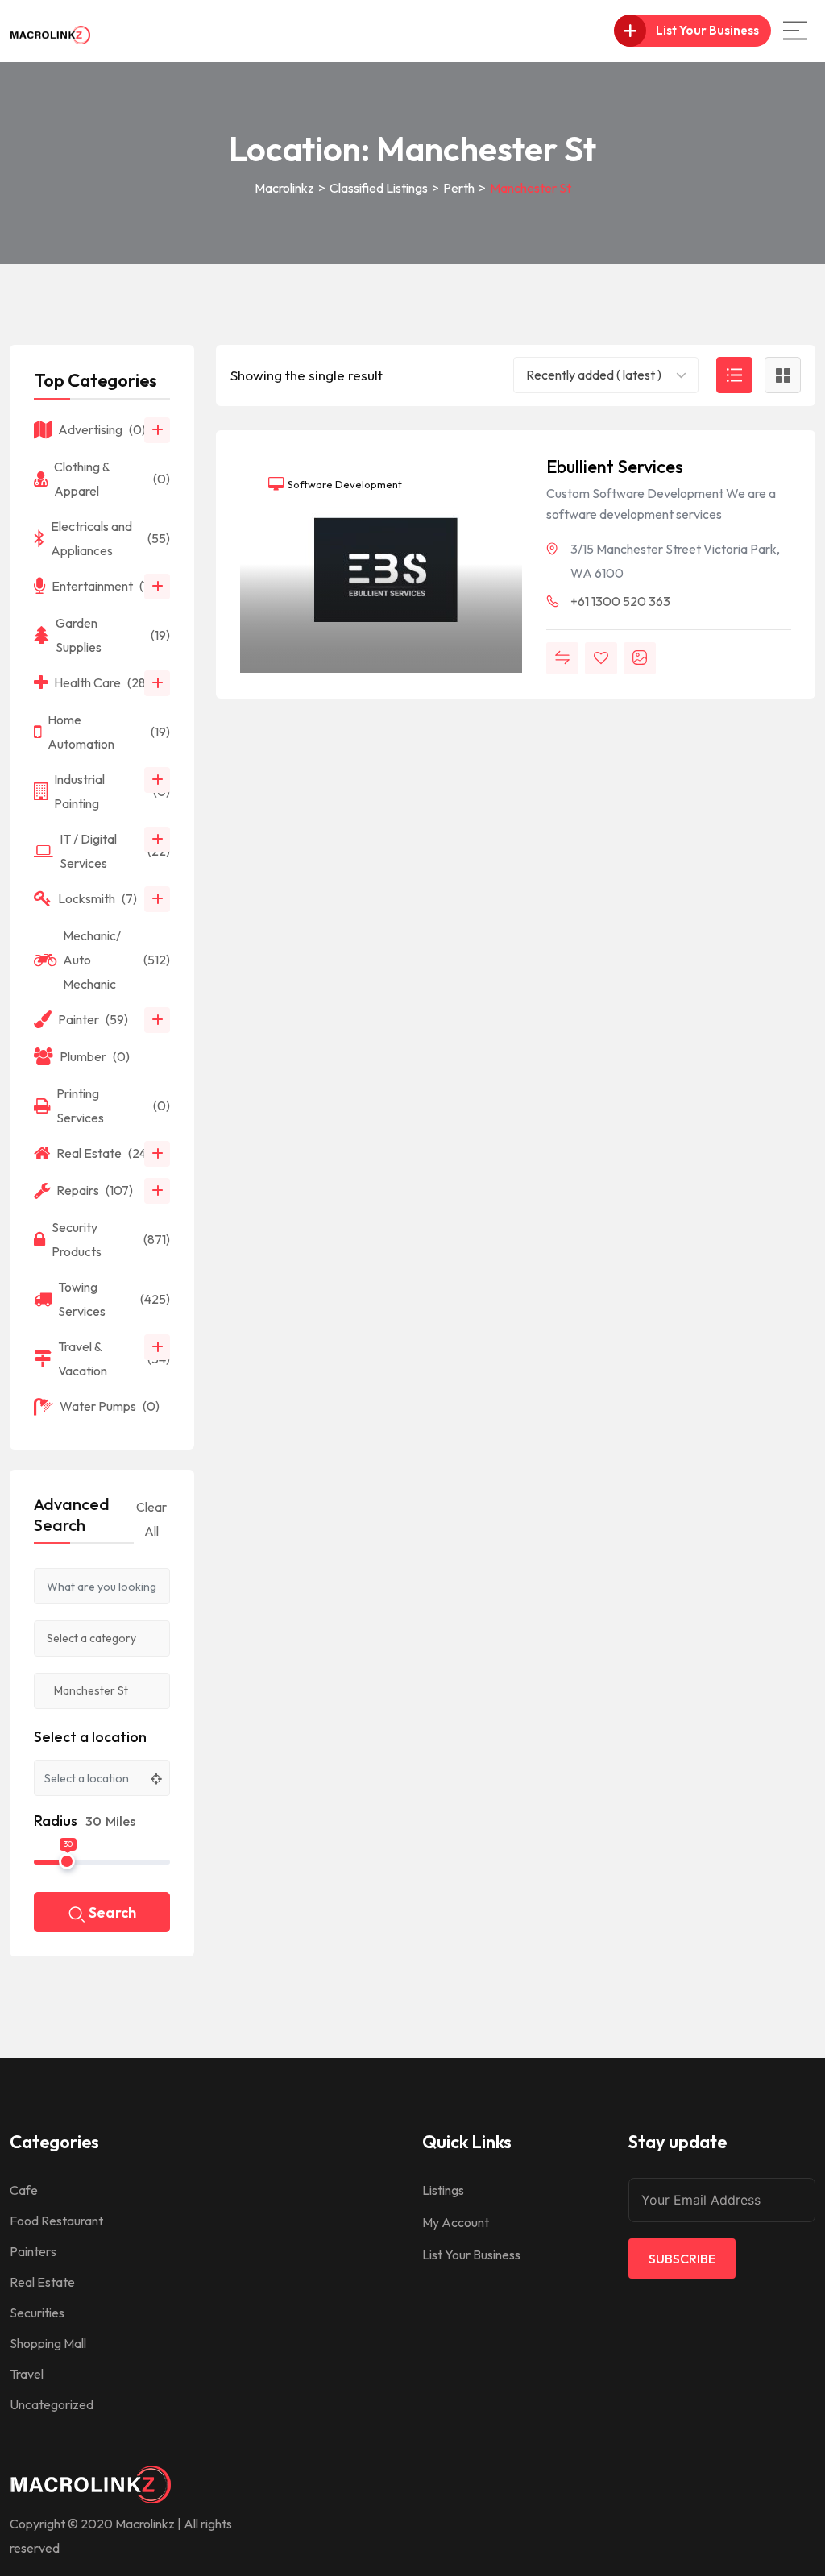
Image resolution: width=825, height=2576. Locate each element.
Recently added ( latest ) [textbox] (594, 375)
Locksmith (97, 898)
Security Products (111, 1239)
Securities (37, 2313)
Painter (93, 1019)
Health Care (106, 682)
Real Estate (104, 1153)
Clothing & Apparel (112, 479)
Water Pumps (110, 1406)
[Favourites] (601, 658)
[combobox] (606, 375)
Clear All (151, 1519)
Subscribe (682, 2259)
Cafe (24, 2190)
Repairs (95, 1190)
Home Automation (109, 732)
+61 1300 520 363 (620, 601)
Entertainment (109, 586)
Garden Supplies (113, 635)
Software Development (344, 484)
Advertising (102, 429)
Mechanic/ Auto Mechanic (116, 960)
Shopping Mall (48, 2343)
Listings (443, 2190)
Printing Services (113, 1105)
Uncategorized (52, 2404)
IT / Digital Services (115, 851)
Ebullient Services (615, 467)
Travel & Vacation (114, 1359)
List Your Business (471, 2255)
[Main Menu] (795, 31)
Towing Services (114, 1299)
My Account (456, 2222)
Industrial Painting (112, 791)
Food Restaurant (56, 2221)
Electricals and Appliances (110, 538)
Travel (27, 2374)
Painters (33, 2251)
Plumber (95, 1056)
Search (112, 1912)
